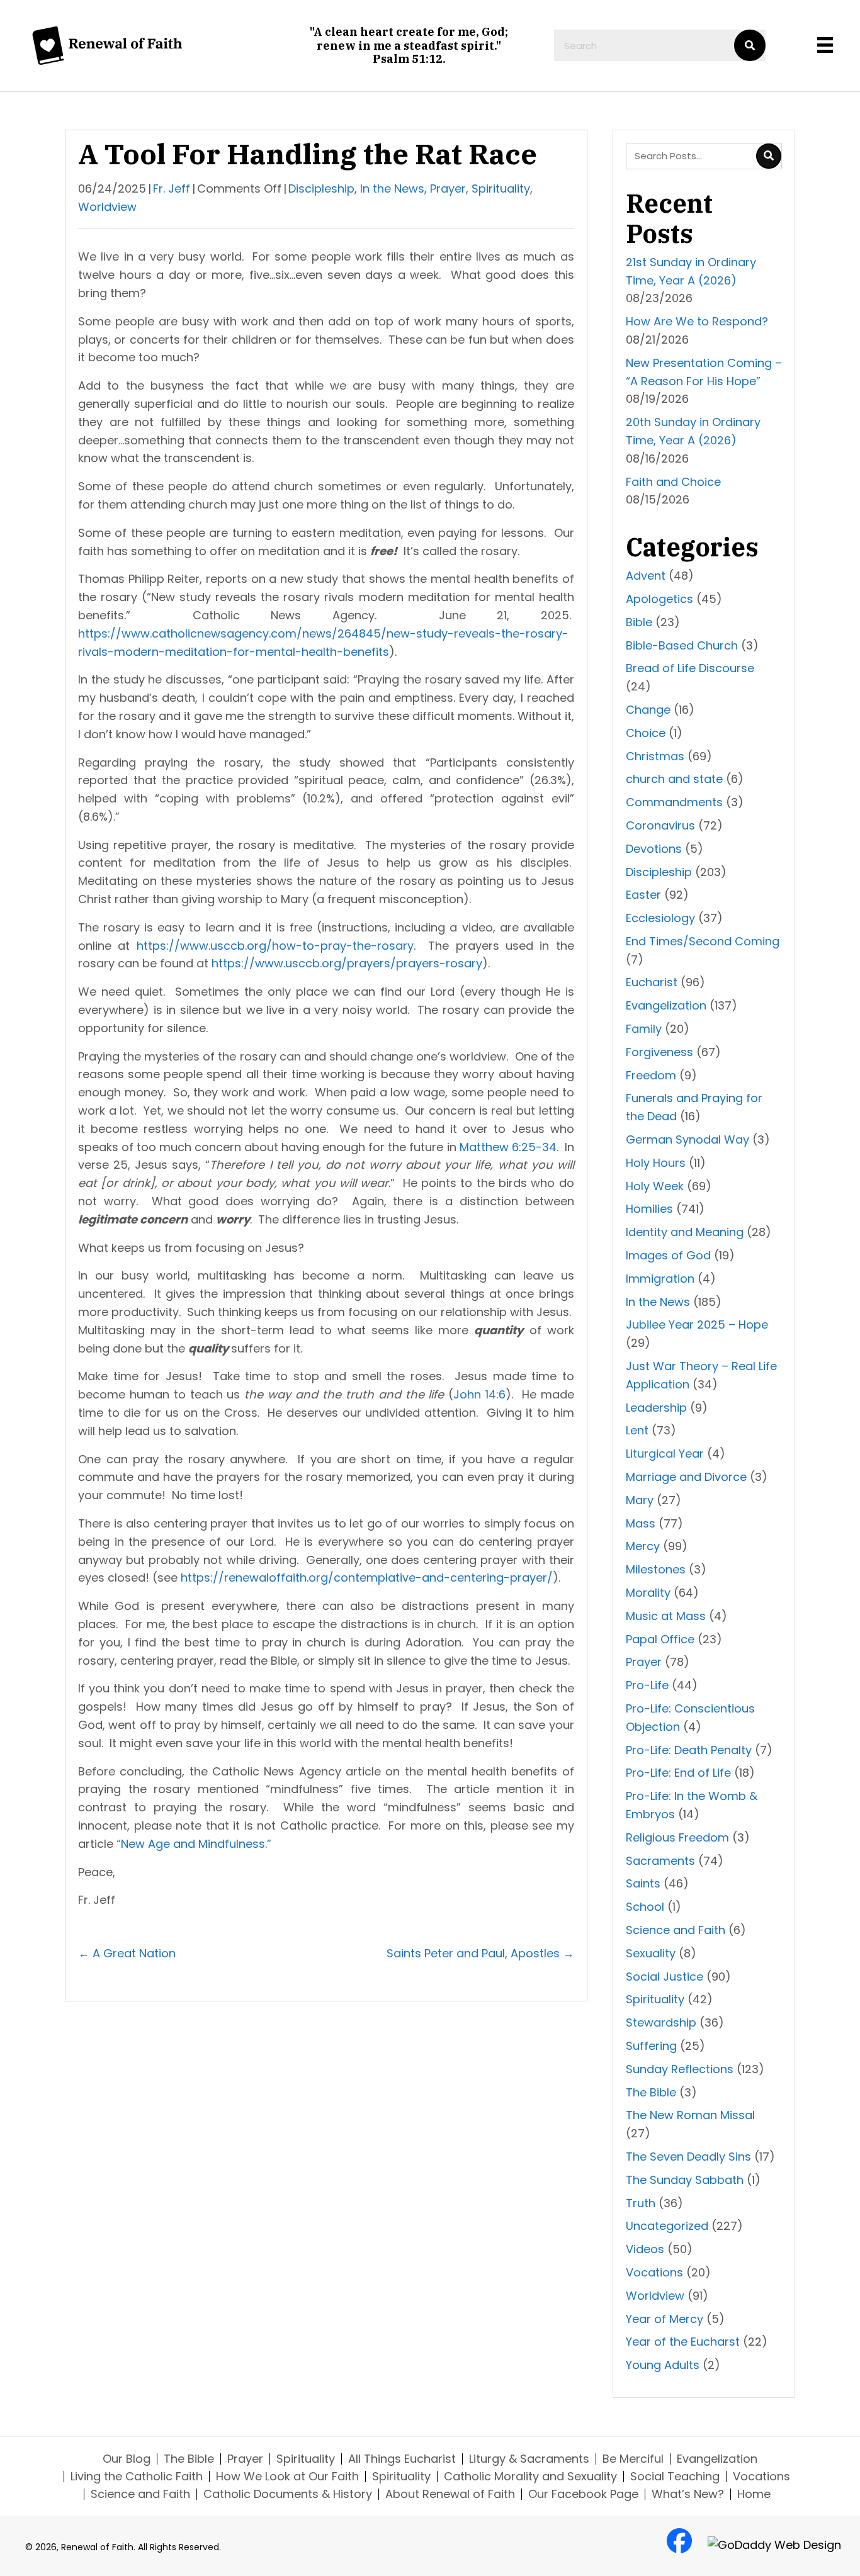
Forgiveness (659, 1052)
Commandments (674, 802)
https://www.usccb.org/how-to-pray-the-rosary (275, 946)
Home (754, 2494)
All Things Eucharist (402, 2459)
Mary (640, 1500)
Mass (641, 1523)
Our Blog (127, 2459)
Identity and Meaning (685, 1232)
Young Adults (663, 2365)
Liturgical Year (665, 1454)
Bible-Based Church (682, 645)
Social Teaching (675, 2477)
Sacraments (660, 1861)
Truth (641, 2203)
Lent (637, 1430)
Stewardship (661, 2022)
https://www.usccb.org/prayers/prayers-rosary (347, 963)
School (645, 1907)
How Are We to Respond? (699, 321)
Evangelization (666, 1005)
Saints (643, 1883)
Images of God (668, 1255)
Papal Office (660, 1639)
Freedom (651, 1075)
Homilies (649, 1209)
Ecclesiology (660, 918)
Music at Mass (666, 1616)
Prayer (448, 188)
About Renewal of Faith (450, 2494)
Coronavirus (660, 825)
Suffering (651, 2046)
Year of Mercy (665, 2319)
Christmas (655, 756)
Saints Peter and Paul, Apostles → (480, 1953)
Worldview (107, 207)
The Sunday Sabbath (685, 2180)
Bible (639, 622)
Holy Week (655, 1186)
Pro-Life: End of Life (678, 1773)
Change (648, 710)
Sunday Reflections (680, 2069)
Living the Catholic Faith (137, 2477)
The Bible (651, 2092)
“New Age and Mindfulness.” (194, 1844)
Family (644, 1029)
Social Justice (665, 1977)
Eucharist (652, 982)
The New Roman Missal (690, 2115)
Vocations (654, 2272)
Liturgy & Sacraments (529, 2459)
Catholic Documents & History (288, 2494)
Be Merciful (633, 2459)
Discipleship (321, 188)
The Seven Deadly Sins (688, 2157)
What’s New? (688, 2494)
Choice (646, 733)
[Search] (750, 45)
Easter (643, 895)
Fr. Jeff (172, 188)
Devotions (654, 849)
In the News (392, 188)
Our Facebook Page (583, 2494)
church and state (674, 779)
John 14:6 (479, 1394)
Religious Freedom (677, 1837)
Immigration (660, 1279)
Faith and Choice (673, 482)
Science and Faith (676, 1930)
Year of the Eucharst (683, 2342)
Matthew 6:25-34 (508, 1147)
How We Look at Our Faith (287, 2477)
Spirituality (501, 188)
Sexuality (651, 1953)
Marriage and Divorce (686, 1477)
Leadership (656, 1408)
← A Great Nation (127, 1953)
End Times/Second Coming (703, 941)
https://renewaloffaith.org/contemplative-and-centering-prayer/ (367, 1578)
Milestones (656, 1569)
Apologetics (659, 599)
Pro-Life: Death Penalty (689, 1750)
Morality (648, 1593)
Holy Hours (656, 1163)
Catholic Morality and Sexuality (530, 2477)
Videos (645, 2249)
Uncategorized (667, 2226)
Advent (646, 576)
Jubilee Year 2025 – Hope (697, 1325)
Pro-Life (647, 1685)
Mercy (643, 1546)
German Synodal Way (687, 1139)
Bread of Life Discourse (690, 668)
